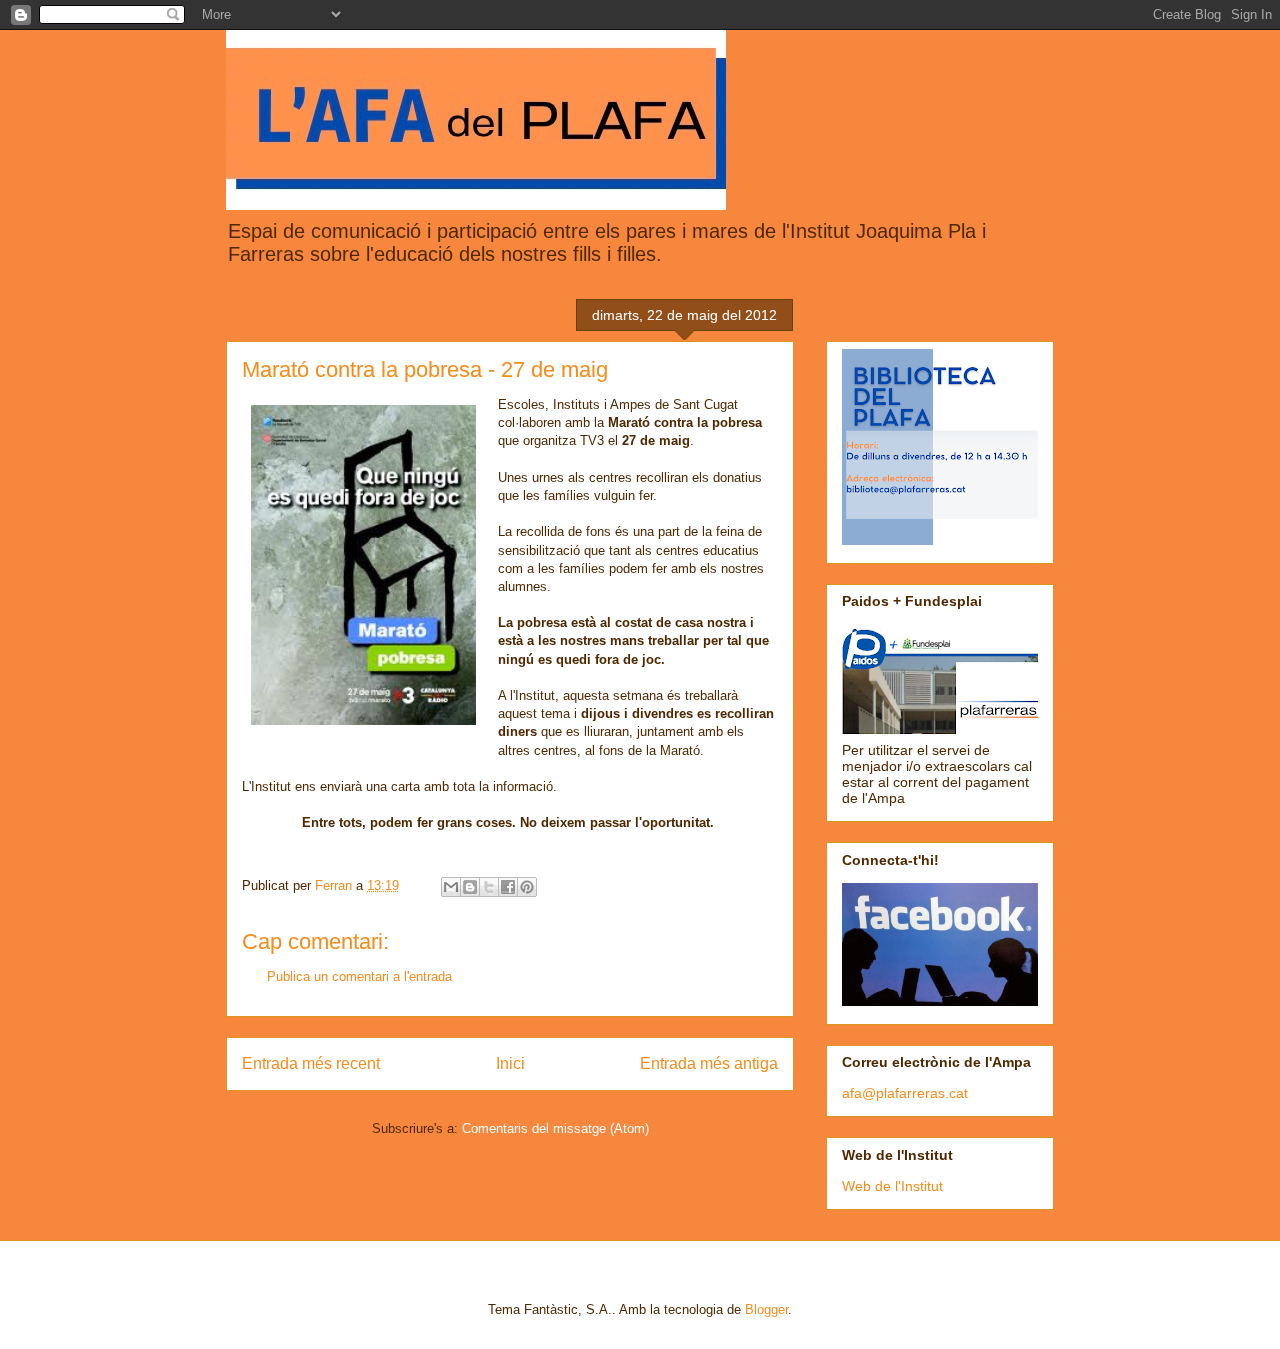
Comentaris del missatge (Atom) (555, 1128)
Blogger (766, 1309)
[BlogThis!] (470, 887)
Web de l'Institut (892, 1186)
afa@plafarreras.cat (905, 1093)
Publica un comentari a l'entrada (359, 976)
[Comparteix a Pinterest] (527, 887)
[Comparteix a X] (489, 887)
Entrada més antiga (709, 1063)
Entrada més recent (311, 1063)
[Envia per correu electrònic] (451, 887)
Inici (510, 1063)
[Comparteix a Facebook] (508, 887)
